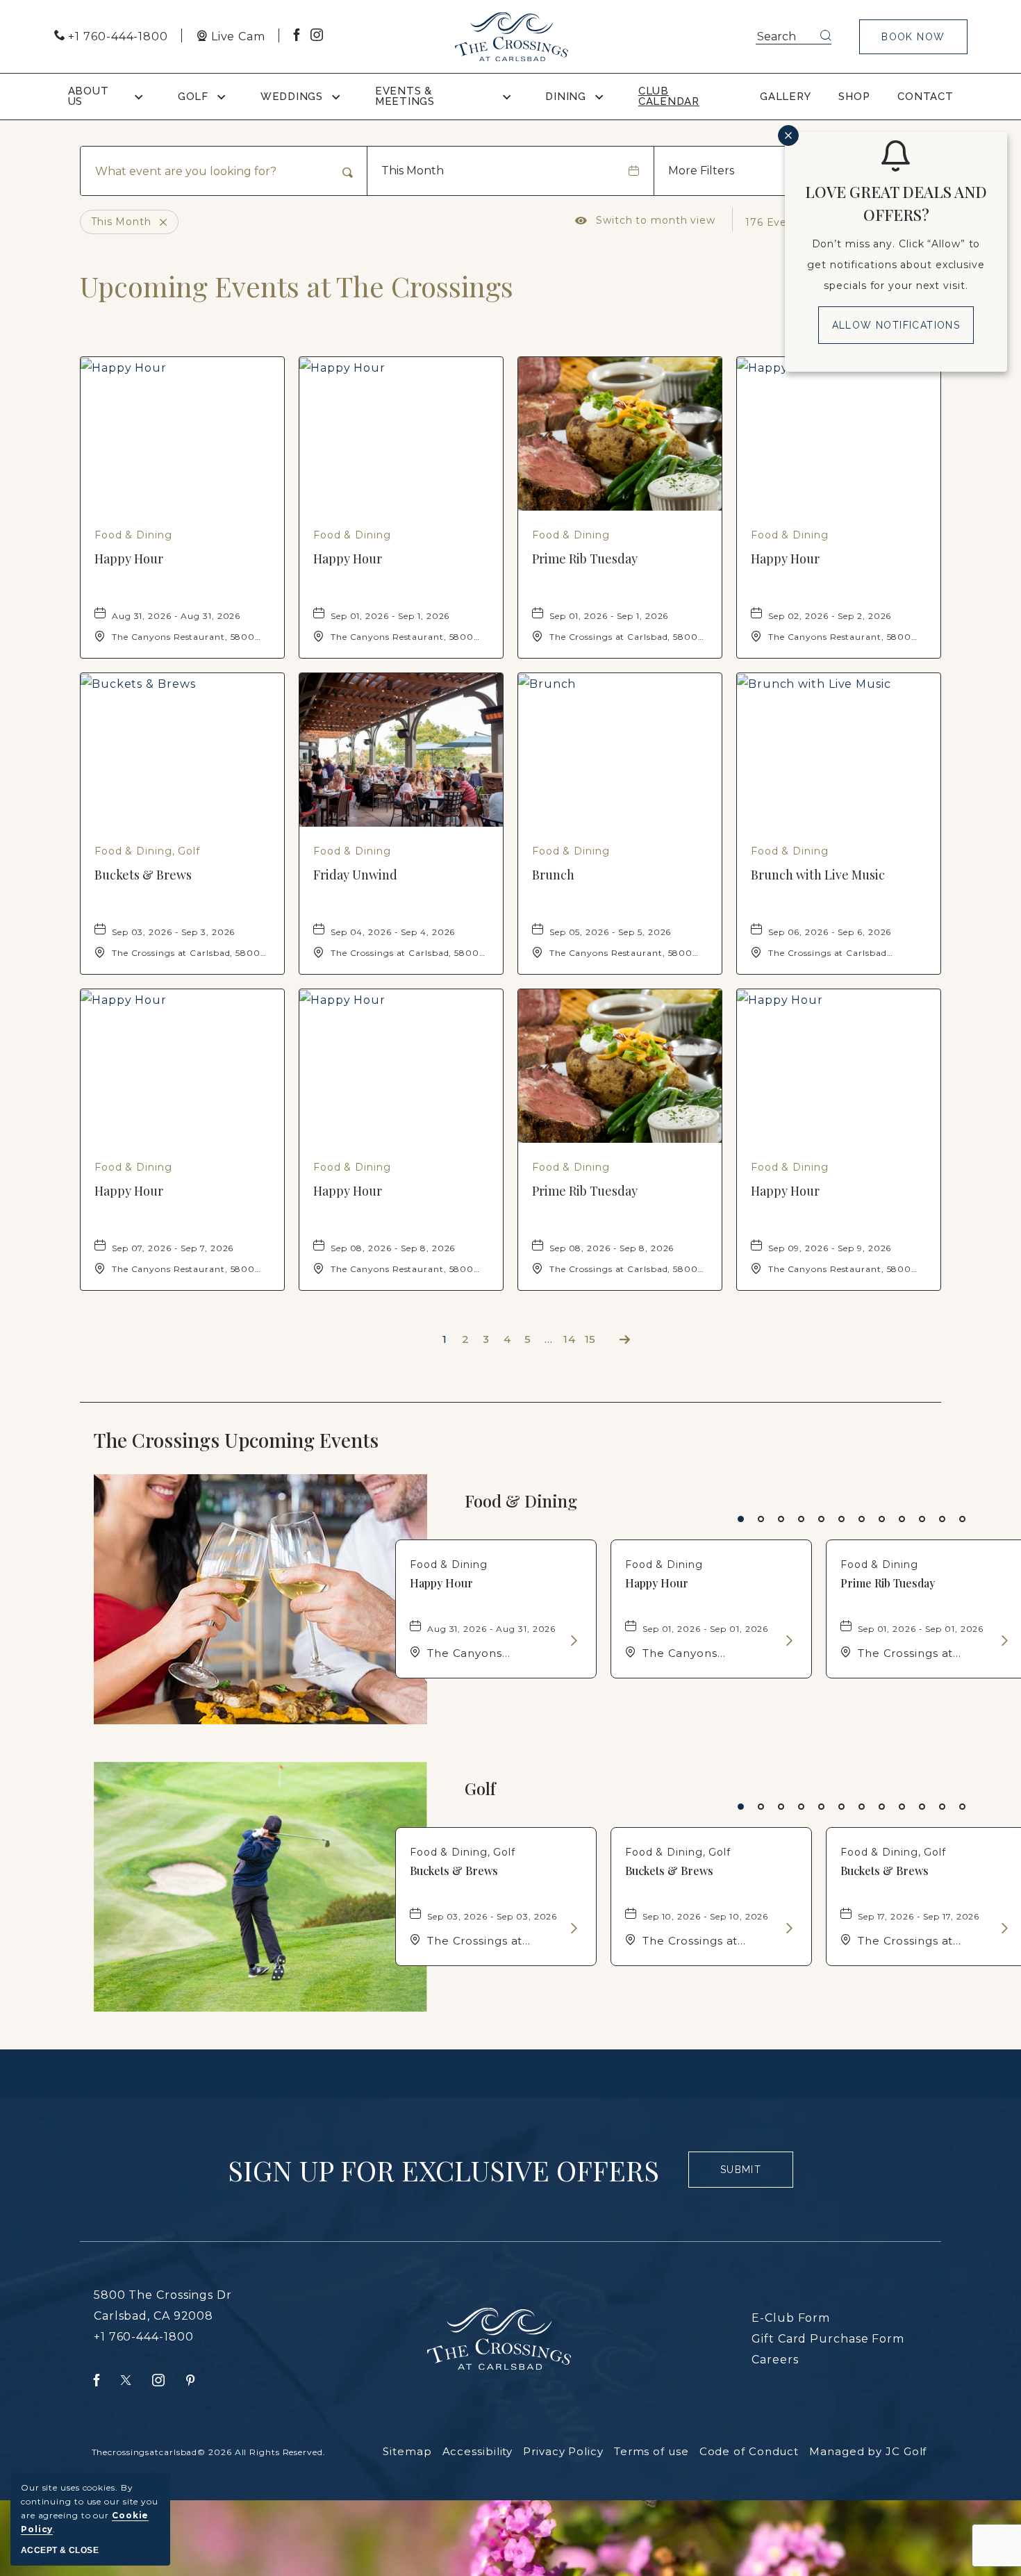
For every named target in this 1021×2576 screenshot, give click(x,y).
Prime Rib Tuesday (585, 559)
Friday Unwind (355, 875)
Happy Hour (129, 559)
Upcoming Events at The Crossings (297, 286)
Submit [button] (747, 2176)
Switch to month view (645, 220)
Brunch (553, 875)
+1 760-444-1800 (144, 2337)
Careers (775, 2360)
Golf (480, 1789)
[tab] (741, 1519)
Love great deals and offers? (896, 203)
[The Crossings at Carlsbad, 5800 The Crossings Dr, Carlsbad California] (512, 37)
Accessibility (478, 2451)
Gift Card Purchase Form (828, 2339)
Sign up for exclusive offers (443, 2170)
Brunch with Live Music (818, 875)
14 (570, 1339)
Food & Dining (521, 1501)
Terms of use (651, 2451)
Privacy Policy (563, 2451)
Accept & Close (60, 2550)
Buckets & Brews (143, 875)
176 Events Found (794, 222)
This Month (413, 171)
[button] (913, 37)
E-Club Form (791, 2318)
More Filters (701, 171)
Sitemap (407, 2451)
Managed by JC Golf (868, 2451)
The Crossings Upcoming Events (265, 1440)
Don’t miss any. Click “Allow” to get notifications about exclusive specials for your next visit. (896, 265)
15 (591, 1339)
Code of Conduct (749, 2451)
